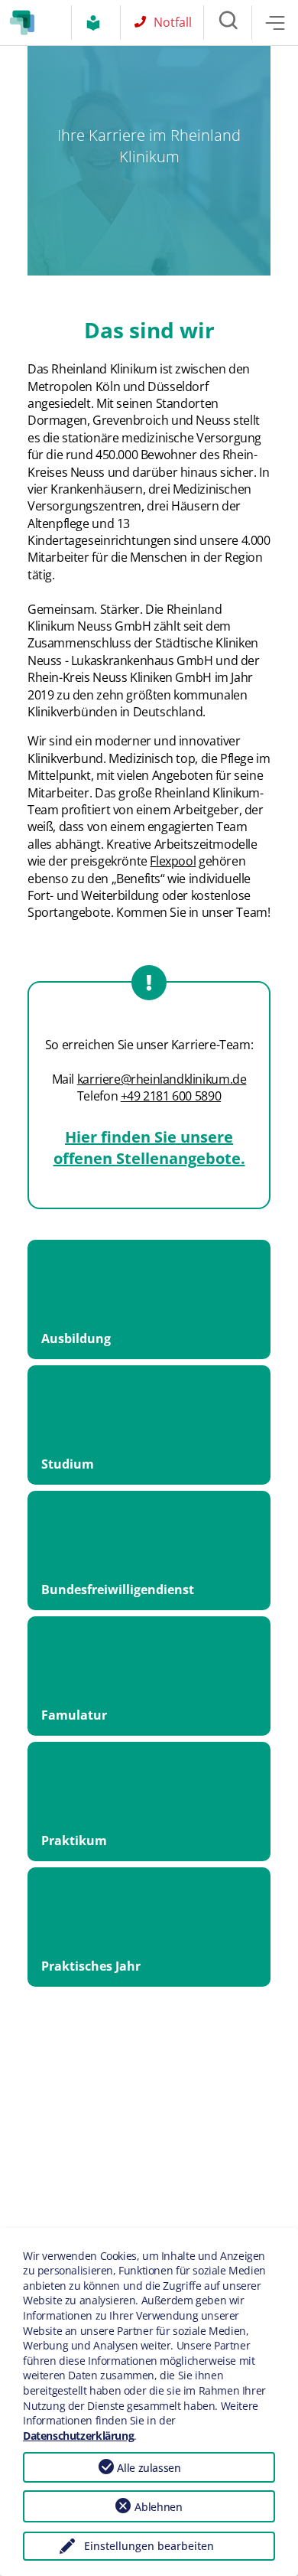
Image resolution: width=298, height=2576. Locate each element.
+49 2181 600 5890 (171, 1096)
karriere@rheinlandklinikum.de (162, 1079)
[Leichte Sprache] (97, 23)
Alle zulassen (149, 2468)
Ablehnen (158, 2507)
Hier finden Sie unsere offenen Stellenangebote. (149, 1148)
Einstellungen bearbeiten (149, 2546)
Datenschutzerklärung (78, 2436)
